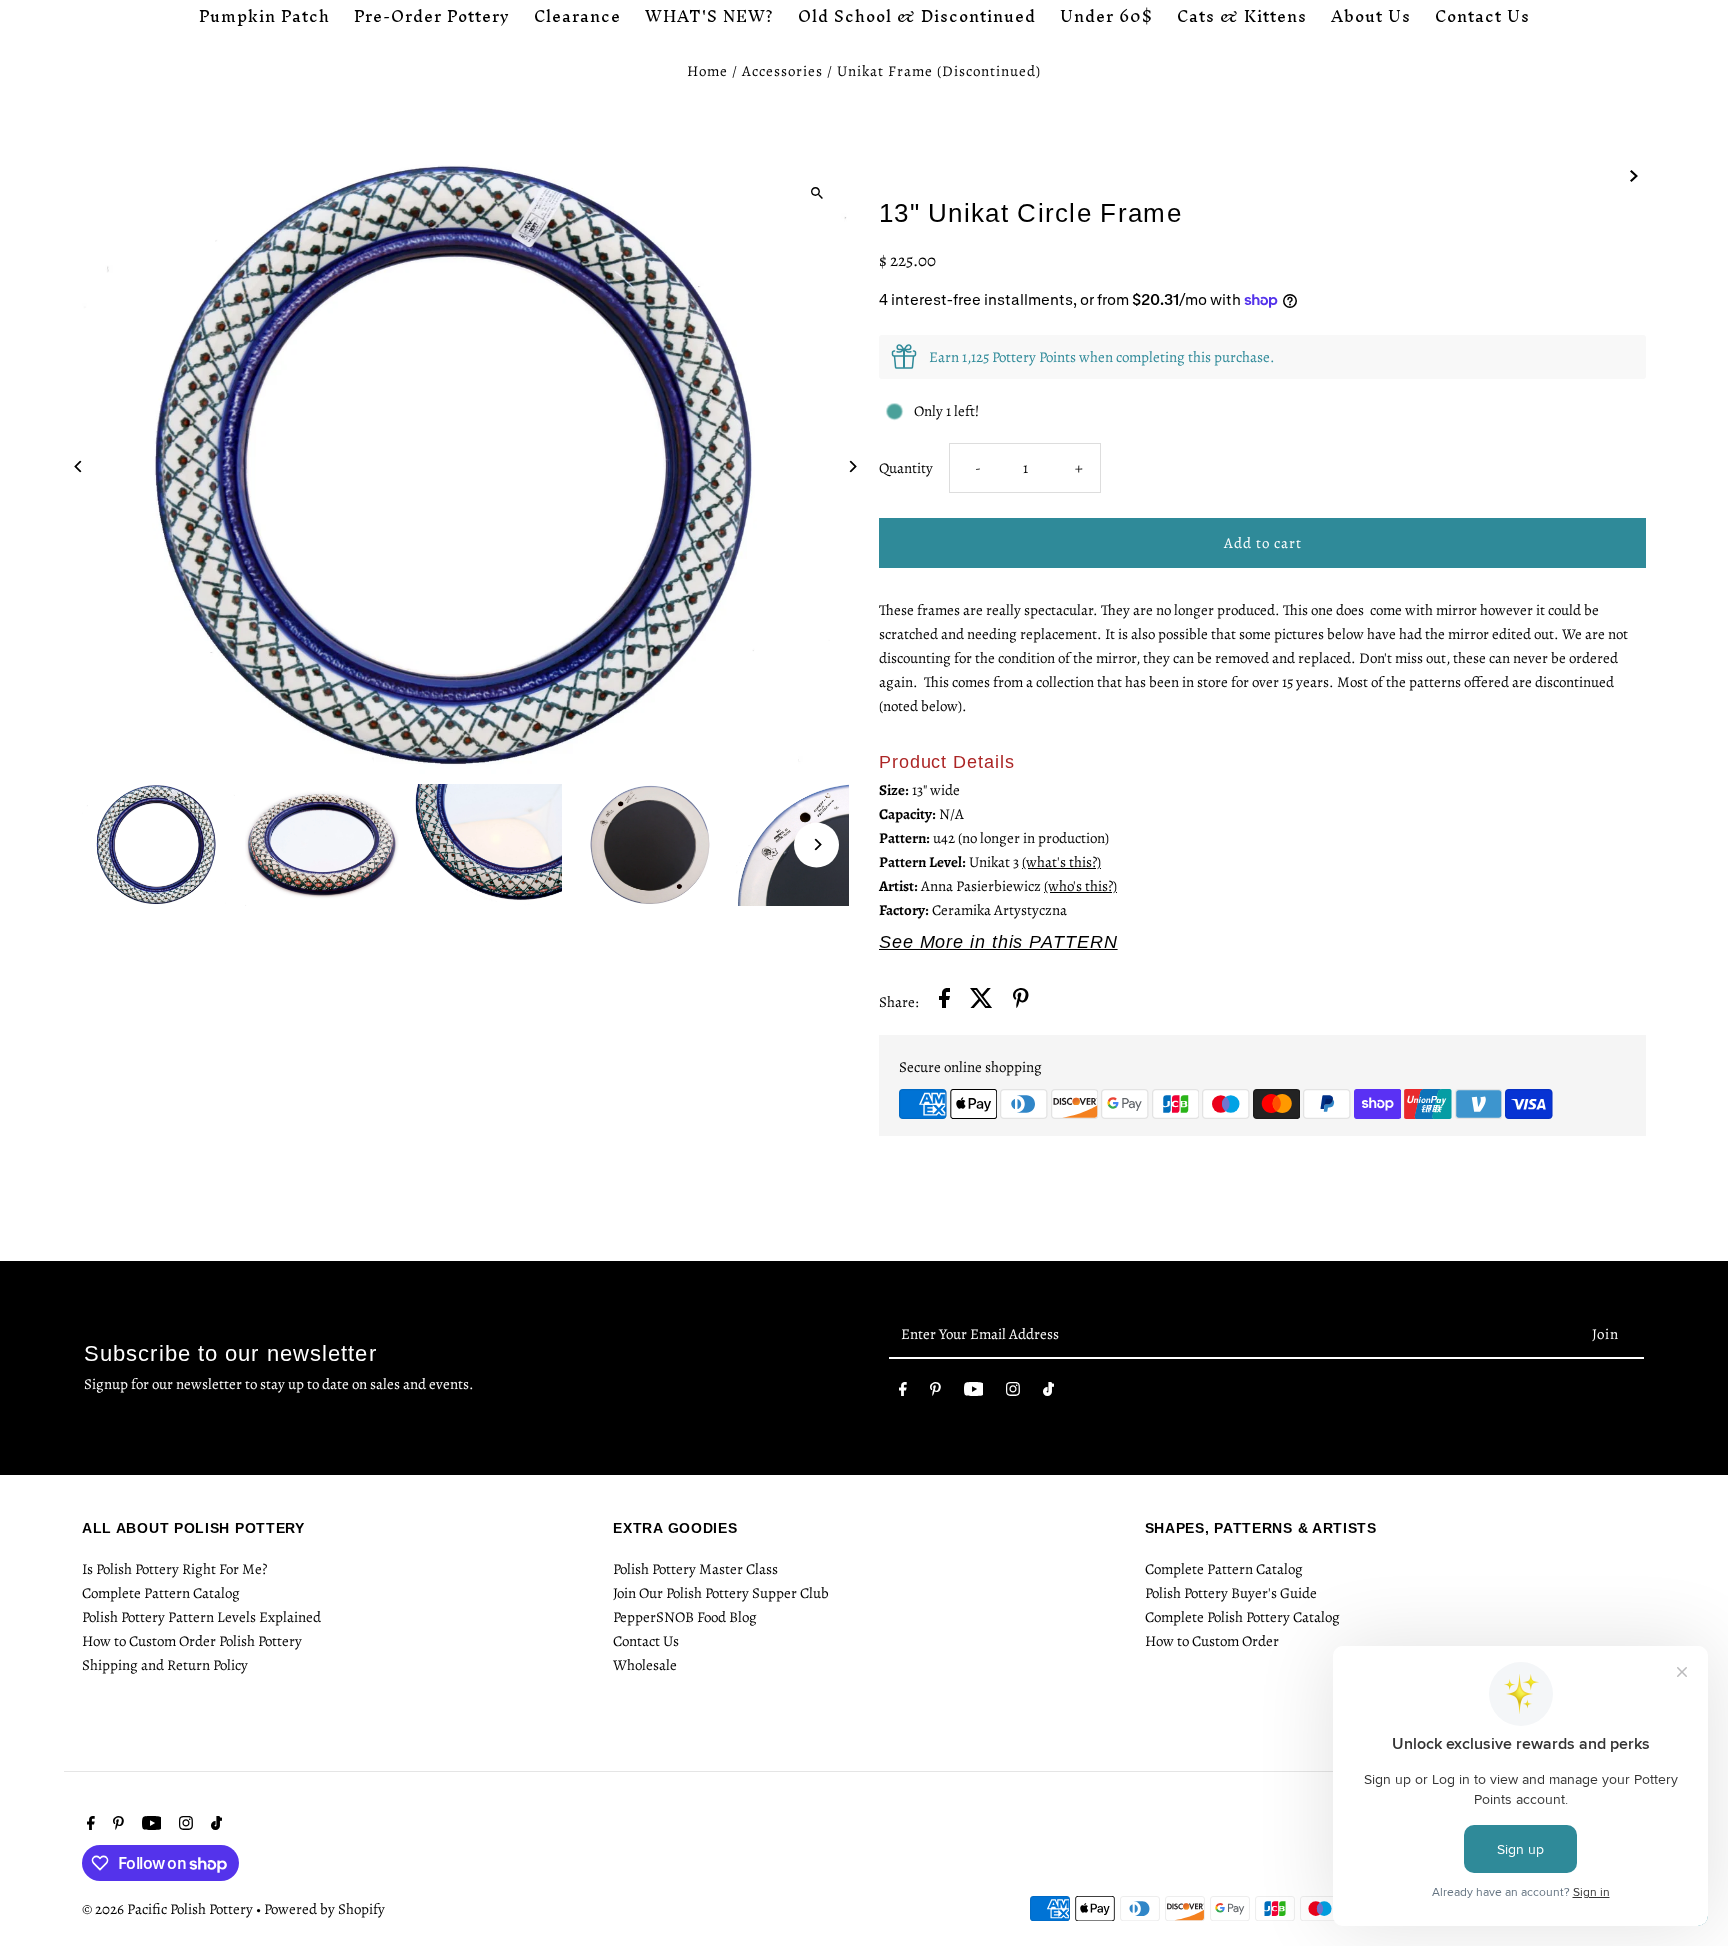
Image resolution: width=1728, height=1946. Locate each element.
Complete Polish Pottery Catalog (1242, 1617)
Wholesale (645, 1665)
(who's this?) (1080, 886)
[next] (1634, 174)
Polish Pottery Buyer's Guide (1231, 1593)
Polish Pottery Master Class (695, 1569)
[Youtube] (974, 1393)
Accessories (782, 71)
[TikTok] (1048, 1393)
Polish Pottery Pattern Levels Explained (201, 1617)
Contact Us (646, 1641)
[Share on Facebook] (944, 1001)
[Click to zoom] (816, 192)
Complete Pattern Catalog (161, 1593)
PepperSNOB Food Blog (685, 1617)
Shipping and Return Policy (165, 1665)
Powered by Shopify (324, 1909)
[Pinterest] (935, 1393)
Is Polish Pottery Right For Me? (174, 1569)
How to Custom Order (1212, 1641)
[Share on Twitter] (981, 1001)
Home (707, 71)
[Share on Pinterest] (1021, 1001)
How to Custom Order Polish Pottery (192, 1641)
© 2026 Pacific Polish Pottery (169, 1909)
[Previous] (79, 466)
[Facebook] (903, 1393)
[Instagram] (1013, 1393)
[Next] (851, 466)
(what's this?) (1061, 862)
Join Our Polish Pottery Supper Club (721, 1593)
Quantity (906, 468)
